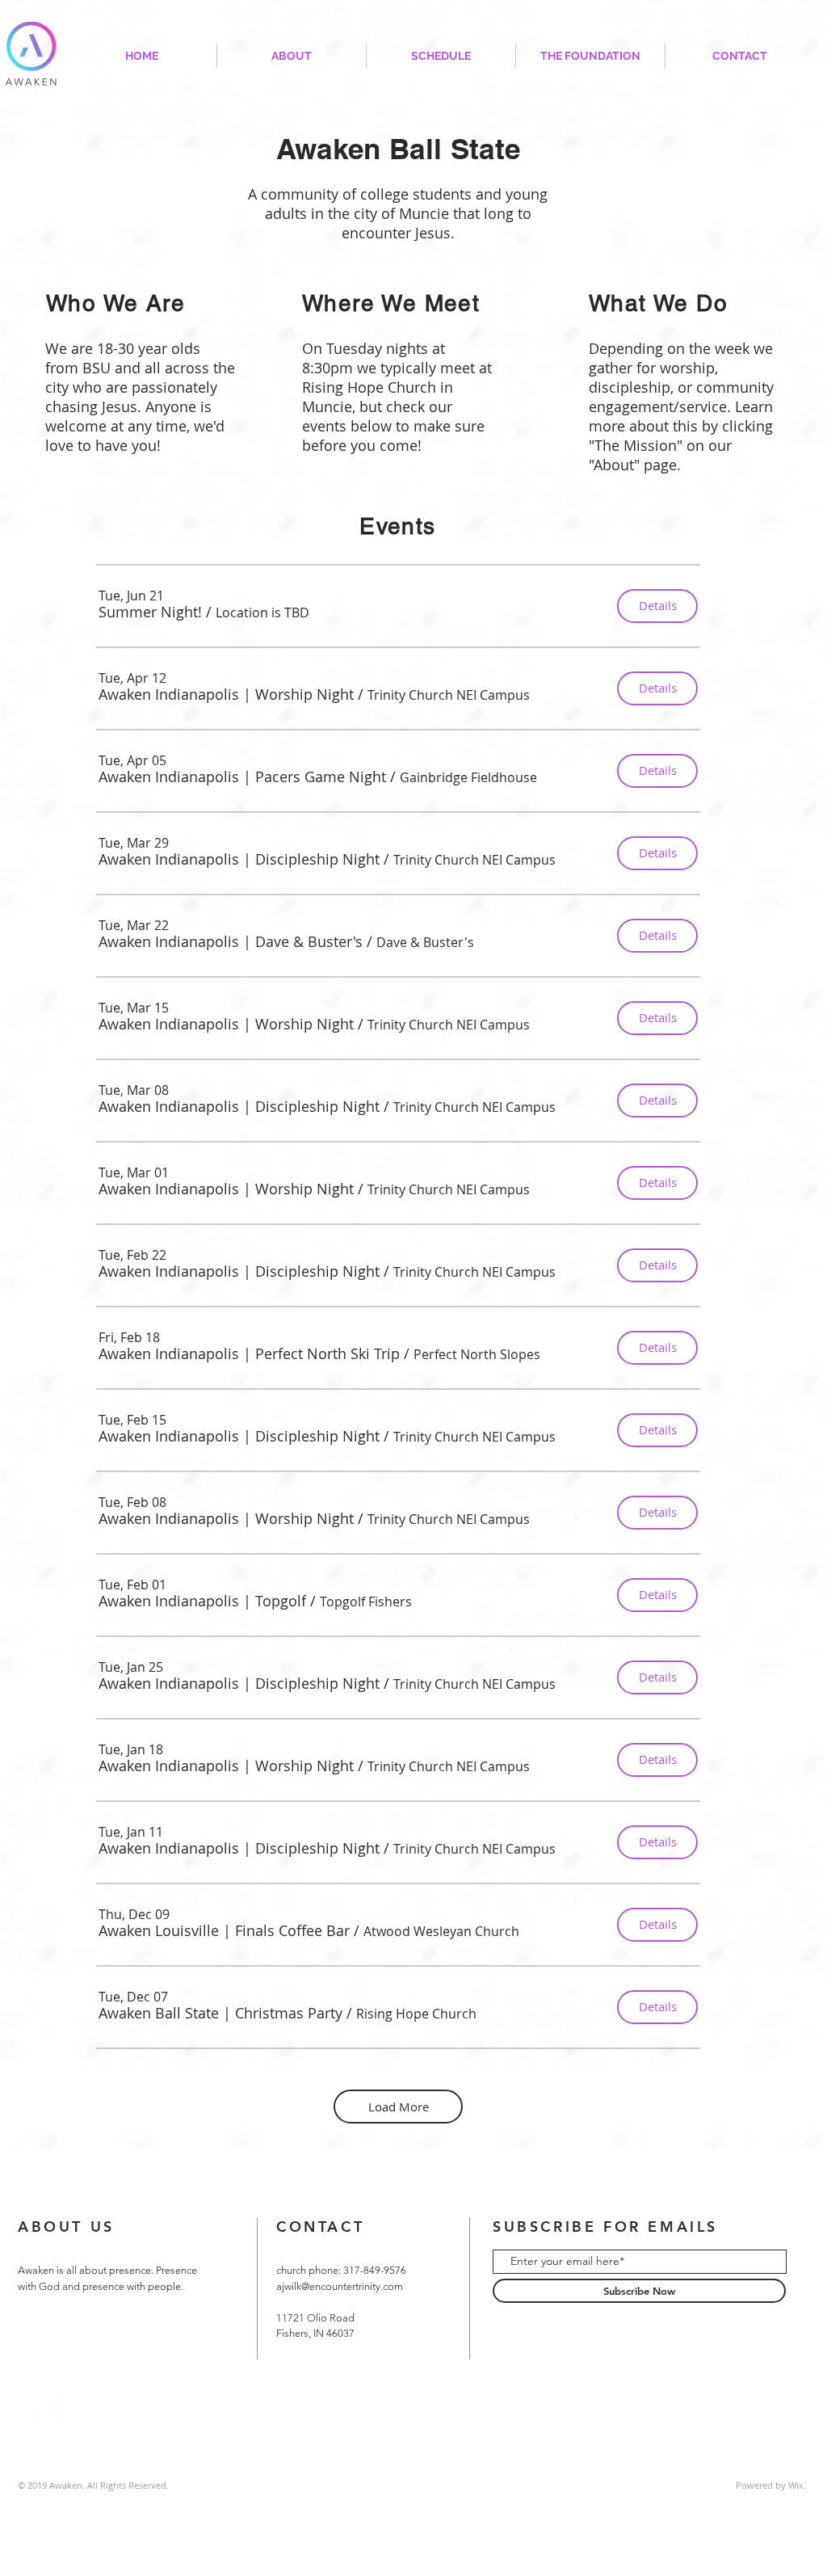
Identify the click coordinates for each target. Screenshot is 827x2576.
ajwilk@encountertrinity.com (340, 2286)
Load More (399, 2107)
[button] (150, 612)
